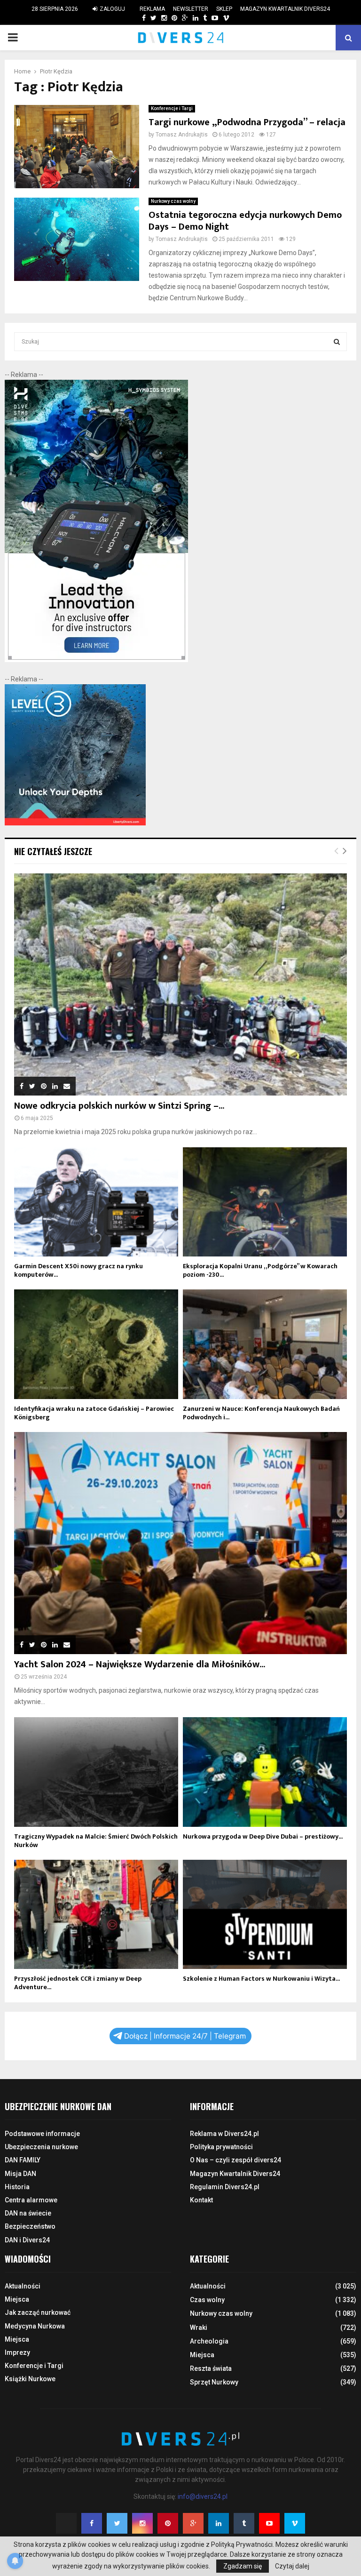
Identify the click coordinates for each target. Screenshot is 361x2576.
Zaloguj (112, 9)
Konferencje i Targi (172, 108)
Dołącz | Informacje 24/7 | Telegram (185, 2036)
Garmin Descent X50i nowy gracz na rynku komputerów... (78, 1270)
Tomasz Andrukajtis (182, 135)
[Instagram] (142, 2523)
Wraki (199, 2328)
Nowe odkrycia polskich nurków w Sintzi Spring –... (119, 1106)
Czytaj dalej (292, 2566)
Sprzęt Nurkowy (214, 2382)
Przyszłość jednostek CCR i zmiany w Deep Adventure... (78, 1983)
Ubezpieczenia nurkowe (41, 2147)
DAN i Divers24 (27, 2240)
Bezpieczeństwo (30, 2226)
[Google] (193, 2523)
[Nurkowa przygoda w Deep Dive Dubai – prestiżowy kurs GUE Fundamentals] (265, 1772)
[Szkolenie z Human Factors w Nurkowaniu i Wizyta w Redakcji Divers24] (265, 1915)
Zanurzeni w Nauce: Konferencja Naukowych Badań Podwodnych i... (261, 1413)
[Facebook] (92, 2523)
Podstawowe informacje (42, 2134)
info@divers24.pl (203, 2496)
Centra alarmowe (31, 2200)
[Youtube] (269, 2523)
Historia (17, 2187)
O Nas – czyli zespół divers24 (235, 2160)
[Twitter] (117, 2523)
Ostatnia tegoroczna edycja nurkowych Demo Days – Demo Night (245, 221)
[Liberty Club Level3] (75, 823)
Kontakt (201, 2200)
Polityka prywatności (221, 2147)
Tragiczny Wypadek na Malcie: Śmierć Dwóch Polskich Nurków (96, 1841)
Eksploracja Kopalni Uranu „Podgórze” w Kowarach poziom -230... (260, 1270)
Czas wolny (207, 2300)
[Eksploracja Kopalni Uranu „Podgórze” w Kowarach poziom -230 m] (265, 1202)
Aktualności (23, 2286)
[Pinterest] (168, 2523)
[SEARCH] (337, 342)
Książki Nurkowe (30, 2379)
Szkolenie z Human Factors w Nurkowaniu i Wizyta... (261, 1979)
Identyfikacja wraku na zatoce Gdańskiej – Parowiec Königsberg (94, 1413)
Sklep (224, 9)
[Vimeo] (295, 2523)
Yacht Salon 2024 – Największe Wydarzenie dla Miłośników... (140, 1664)
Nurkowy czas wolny (173, 201)
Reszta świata (211, 2368)
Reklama (152, 9)
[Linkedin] (219, 2523)
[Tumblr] (244, 2523)
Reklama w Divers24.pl (224, 2134)
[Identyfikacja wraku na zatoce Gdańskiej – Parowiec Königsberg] (96, 1344)
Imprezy (17, 2352)
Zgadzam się (243, 2566)
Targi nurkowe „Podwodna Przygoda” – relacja (247, 122)
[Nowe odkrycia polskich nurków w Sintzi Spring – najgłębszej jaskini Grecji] (180, 984)
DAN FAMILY (23, 2160)
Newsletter (191, 9)
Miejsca (17, 2299)
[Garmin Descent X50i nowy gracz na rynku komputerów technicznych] (96, 1202)
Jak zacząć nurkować (38, 2312)
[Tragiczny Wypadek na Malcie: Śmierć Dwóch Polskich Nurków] (96, 1772)
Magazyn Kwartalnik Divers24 (285, 9)
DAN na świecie (28, 2213)
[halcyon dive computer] (96, 660)
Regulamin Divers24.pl (225, 2187)
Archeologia (209, 2341)
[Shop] (135, 18)
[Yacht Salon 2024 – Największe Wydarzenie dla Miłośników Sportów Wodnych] (180, 1543)
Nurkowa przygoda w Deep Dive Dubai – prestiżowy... (263, 1836)
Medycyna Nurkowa (35, 2326)
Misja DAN (20, 2174)
